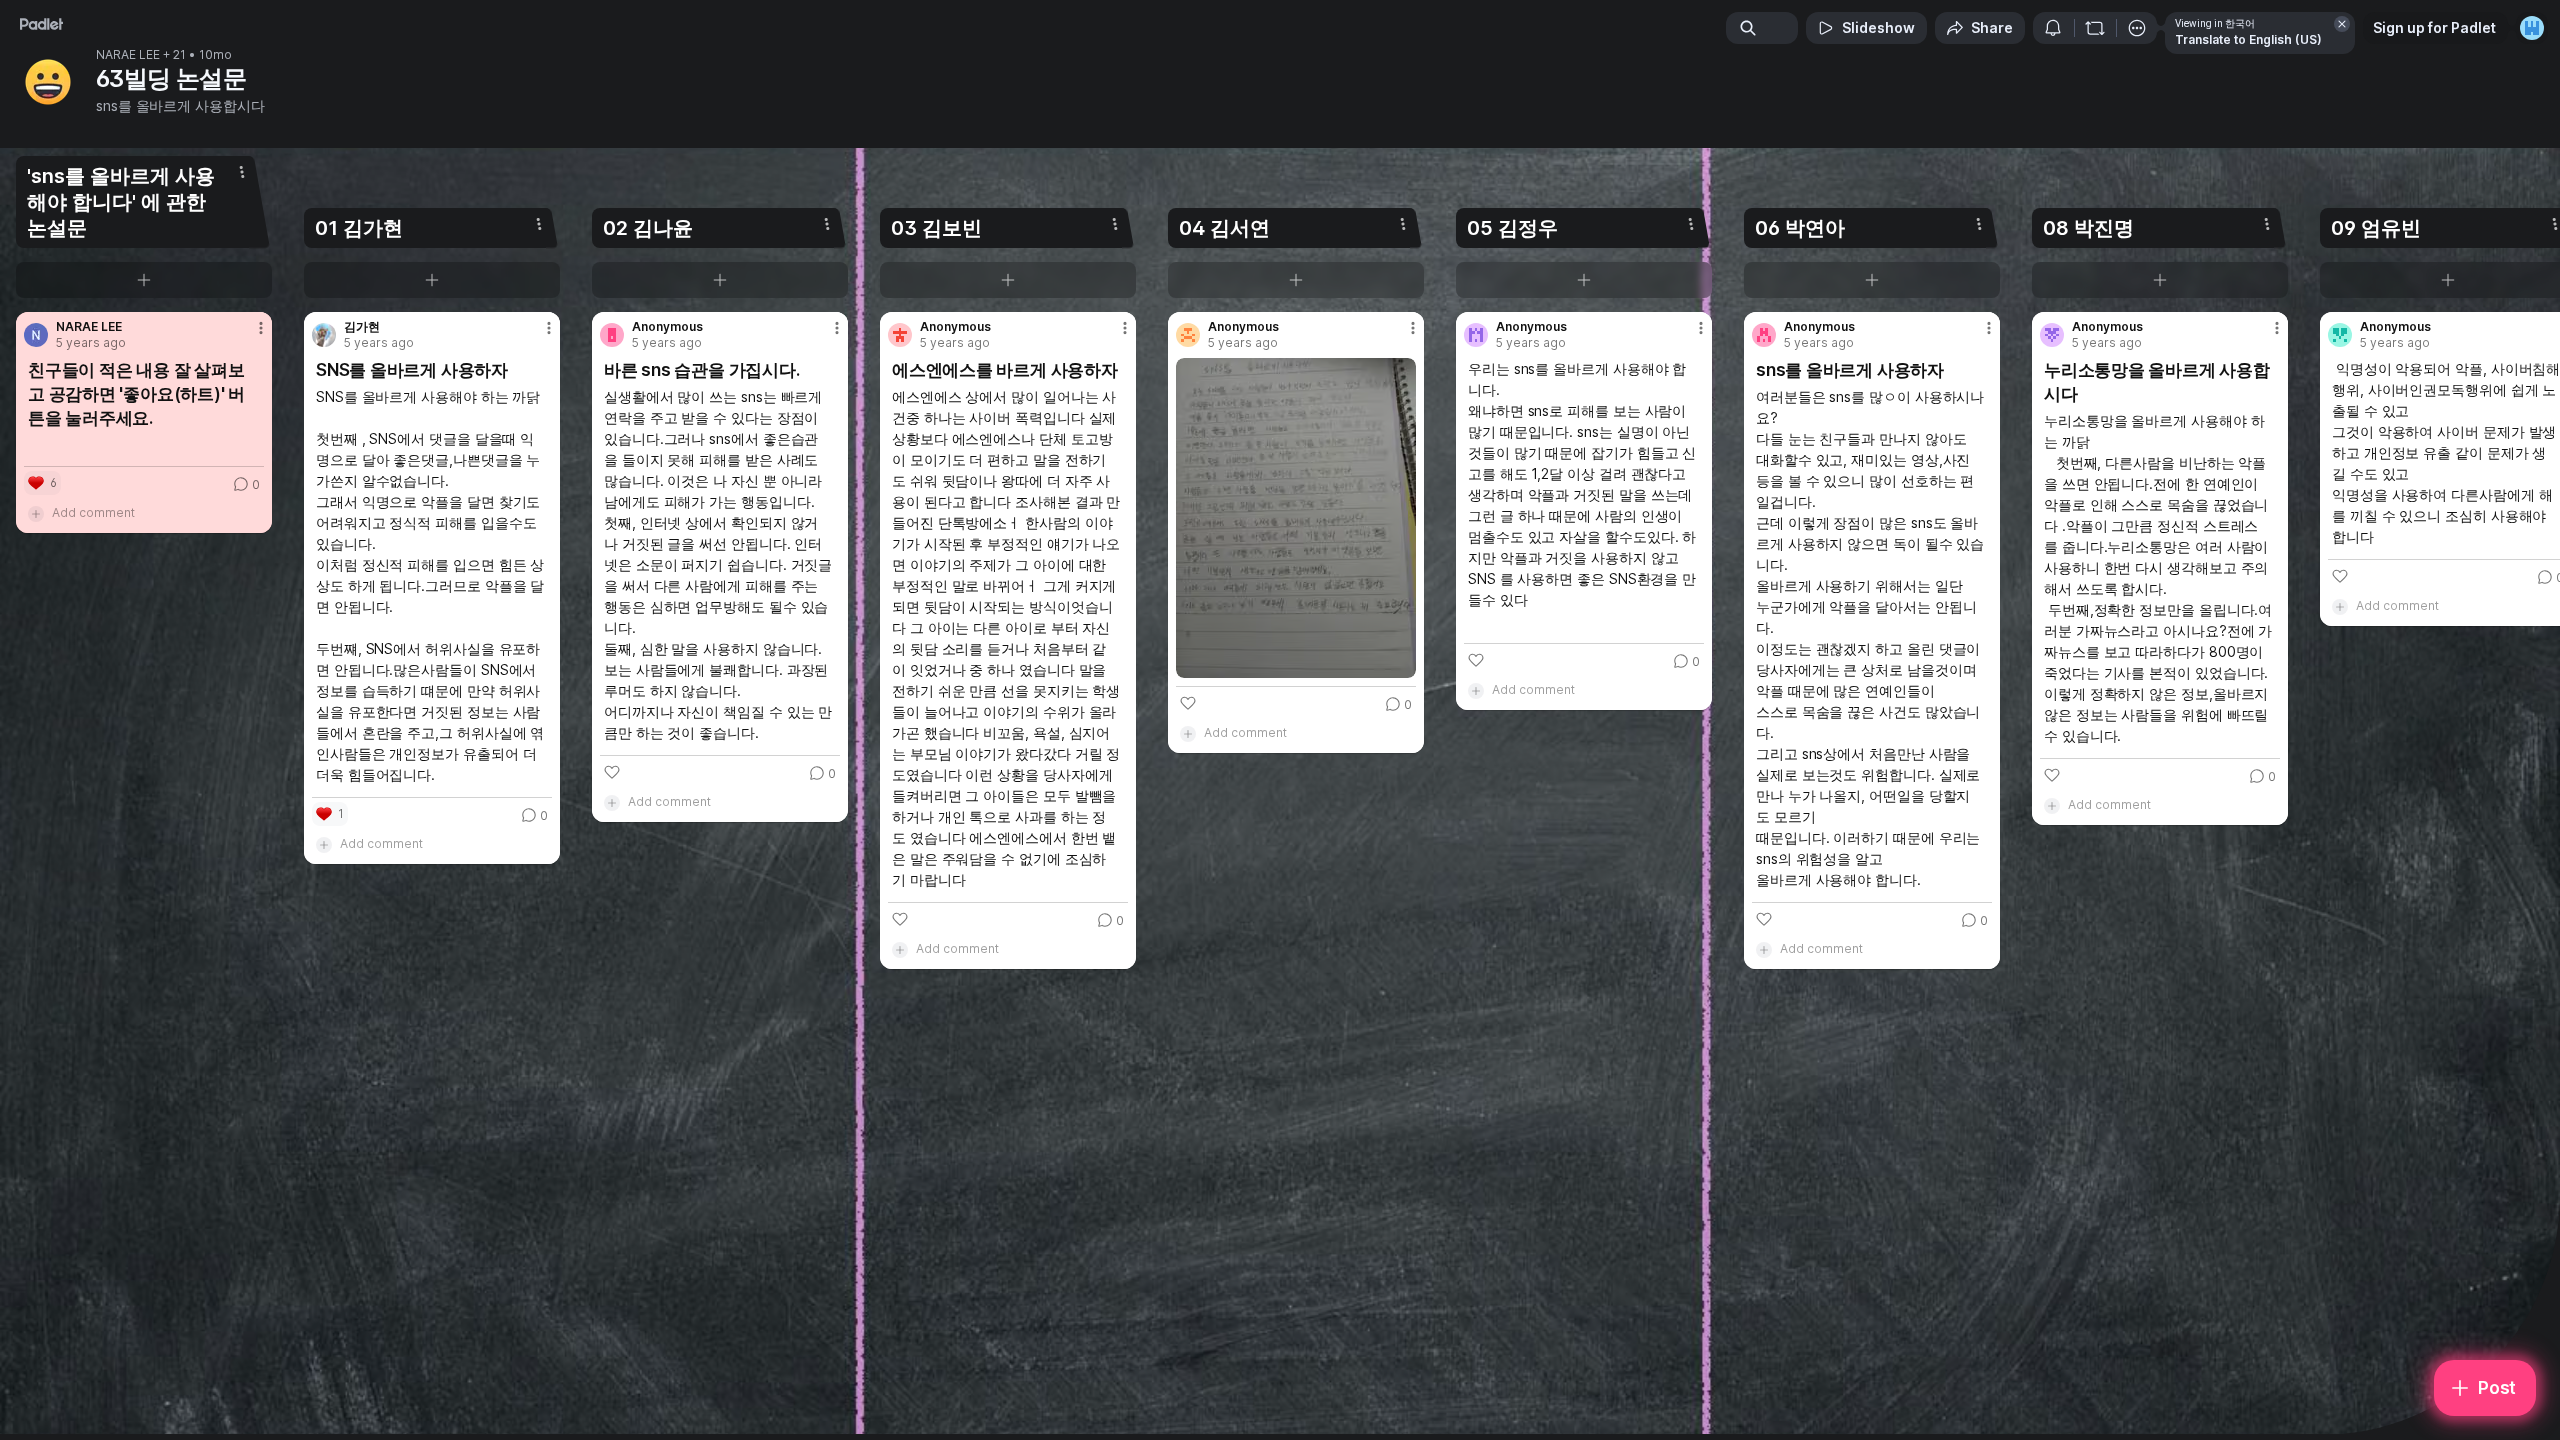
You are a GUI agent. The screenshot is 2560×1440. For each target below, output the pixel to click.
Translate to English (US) (2248, 39)
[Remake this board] (2095, 28)
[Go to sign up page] (2532, 28)
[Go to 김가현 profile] (324, 335)
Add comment (93, 512)
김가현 (362, 327)
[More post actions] (261, 328)
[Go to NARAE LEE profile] (36, 335)
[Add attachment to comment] (36, 513)
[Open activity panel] (2053, 28)
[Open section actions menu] (242, 172)
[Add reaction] (612, 772)
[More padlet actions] (2137, 28)
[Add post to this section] (144, 280)
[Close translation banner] (2342, 24)
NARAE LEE (128, 55)
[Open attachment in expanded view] (1296, 518)
